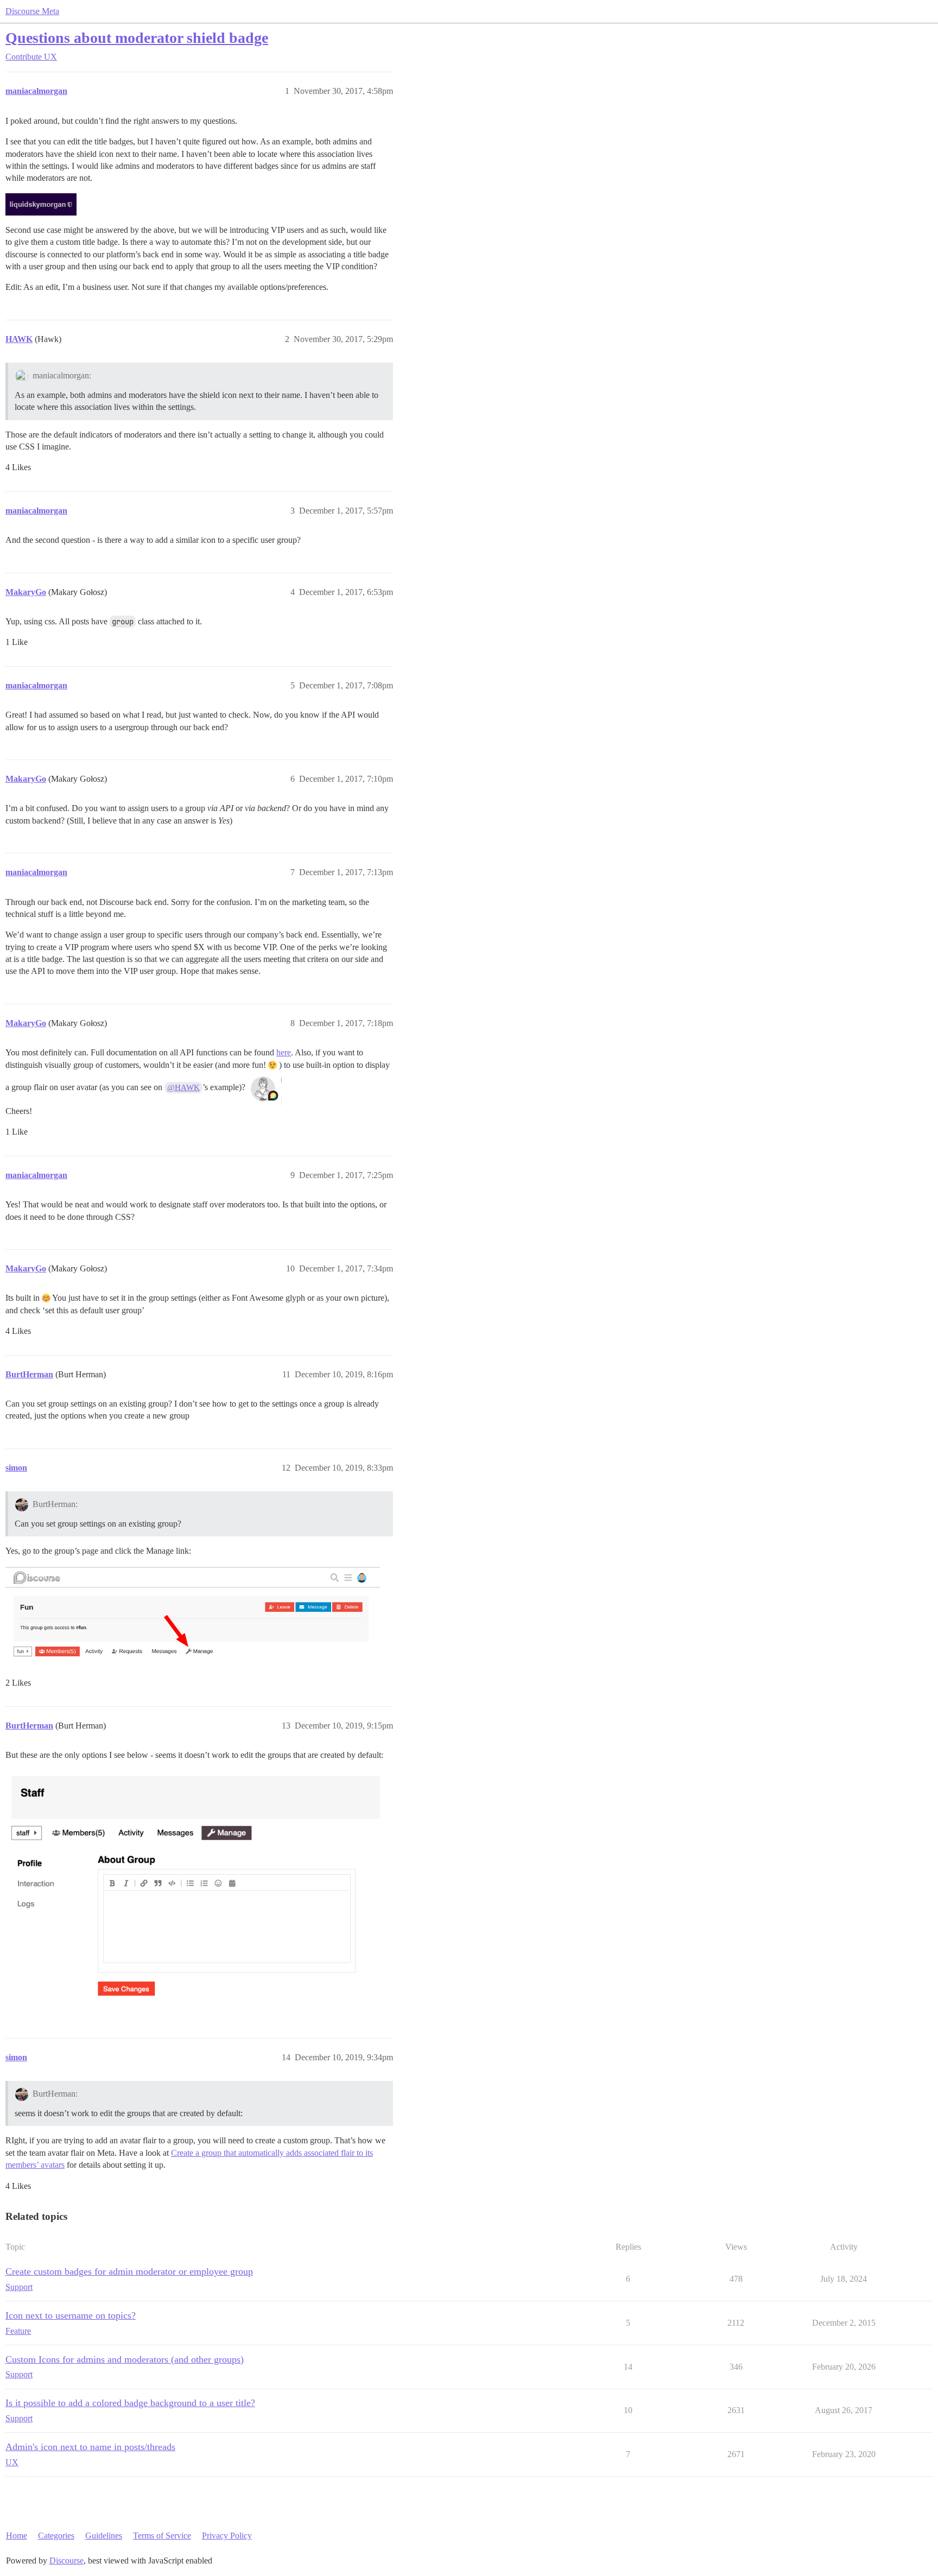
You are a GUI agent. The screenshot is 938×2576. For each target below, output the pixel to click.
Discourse (66, 2561)
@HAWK (183, 1087)
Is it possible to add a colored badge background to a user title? (130, 2403)
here (284, 1052)
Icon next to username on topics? (71, 2315)
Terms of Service (162, 2536)
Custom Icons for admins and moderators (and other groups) (125, 2359)
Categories (56, 2536)
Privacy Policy (227, 2536)
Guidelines (104, 2536)
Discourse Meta (32, 11)
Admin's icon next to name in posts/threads (90, 2447)
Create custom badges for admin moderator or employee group (129, 2271)
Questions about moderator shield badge (137, 38)
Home (17, 2536)
